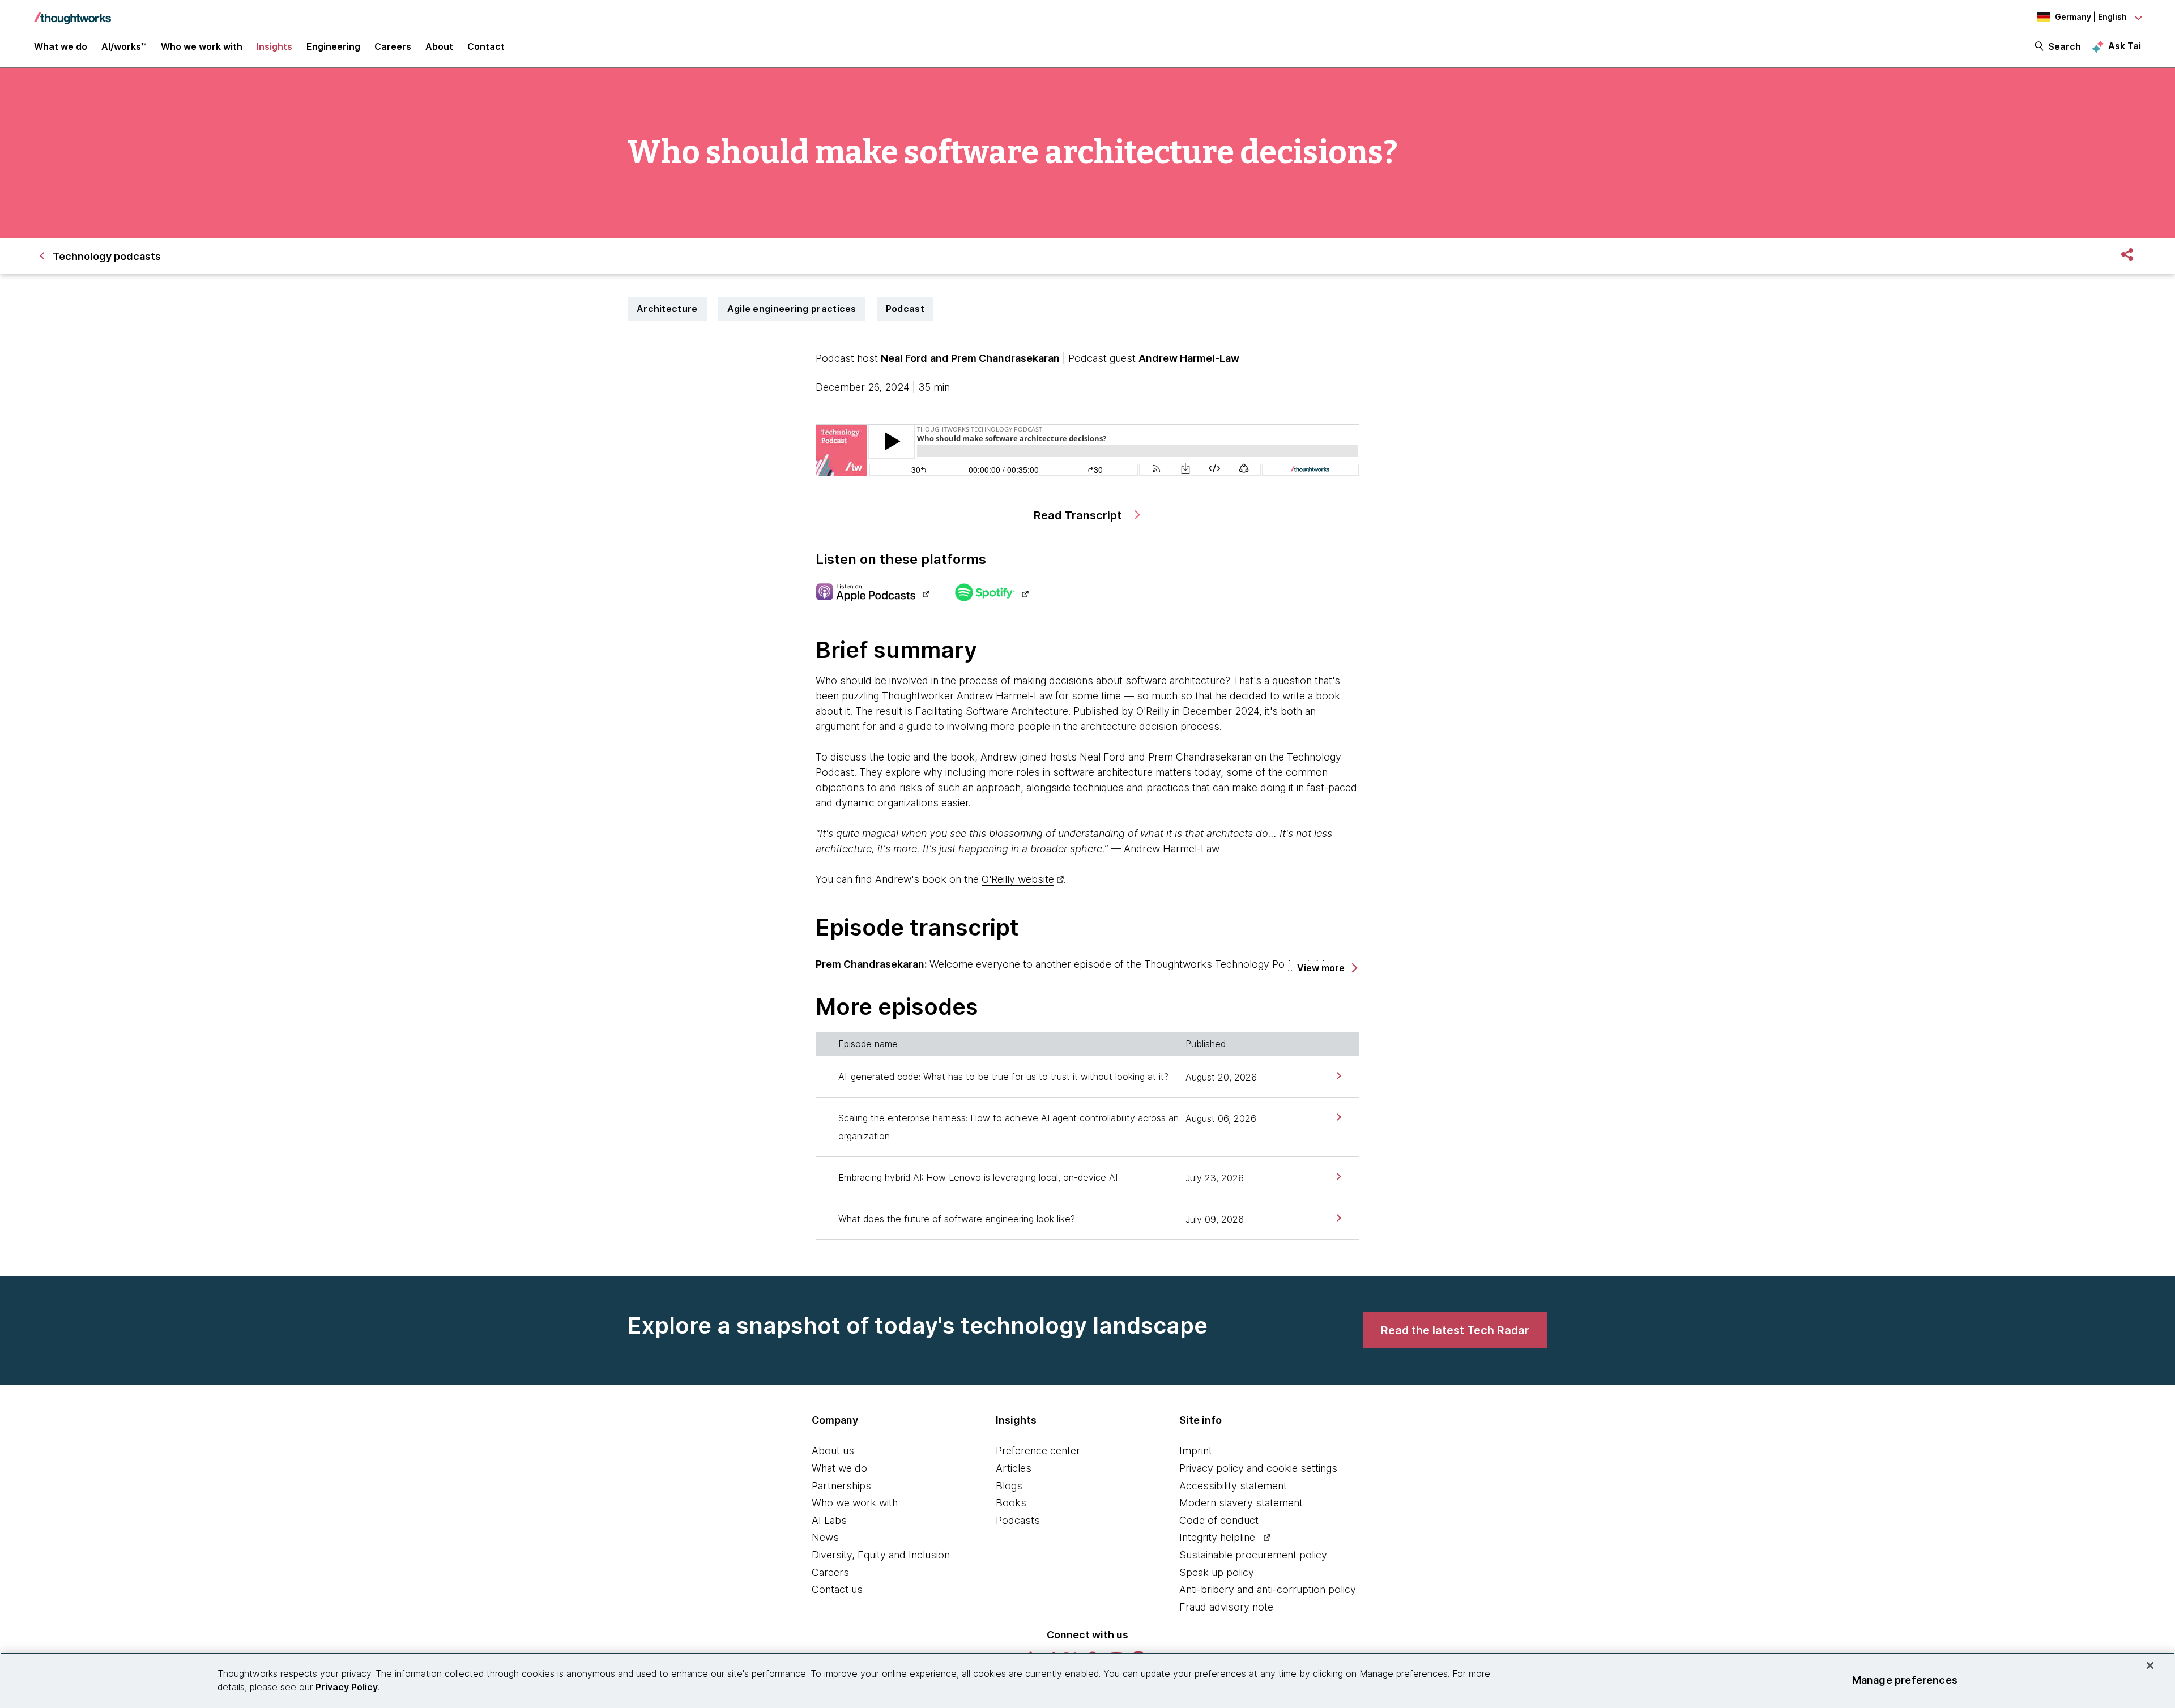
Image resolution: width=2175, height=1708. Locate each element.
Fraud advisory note (1226, 1607)
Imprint (1196, 1451)
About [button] (439, 46)
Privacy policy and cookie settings (1258, 1468)
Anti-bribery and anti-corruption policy (1268, 1589)
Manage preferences (1905, 1680)
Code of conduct (1219, 1520)
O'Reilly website (1018, 879)
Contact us (837, 1589)
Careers (830, 1572)
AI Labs (829, 1520)
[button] (1327, 968)
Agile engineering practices (792, 309)
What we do (839, 1468)
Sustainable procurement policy (1253, 1555)
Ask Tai (2125, 46)
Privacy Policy (347, 1687)
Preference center (1038, 1451)
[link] (1338, 1076)
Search (2065, 46)
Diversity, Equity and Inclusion (881, 1555)
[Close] (2150, 1666)
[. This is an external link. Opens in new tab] (873, 593)
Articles (1014, 1468)
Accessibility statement (1233, 1486)
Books (1011, 1503)
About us (833, 1451)
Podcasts (1018, 1520)
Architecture (667, 309)
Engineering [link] (333, 46)
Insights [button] (274, 46)
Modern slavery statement (1241, 1503)
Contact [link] (486, 46)
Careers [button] (393, 46)
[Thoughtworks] (72, 12)
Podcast (905, 309)
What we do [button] (61, 46)
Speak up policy (1217, 1572)
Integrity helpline (1217, 1537)
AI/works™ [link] (124, 46)
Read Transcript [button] (1079, 515)
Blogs (1009, 1486)
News (825, 1537)
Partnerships (841, 1486)
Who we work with (855, 1503)
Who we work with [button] (202, 46)
